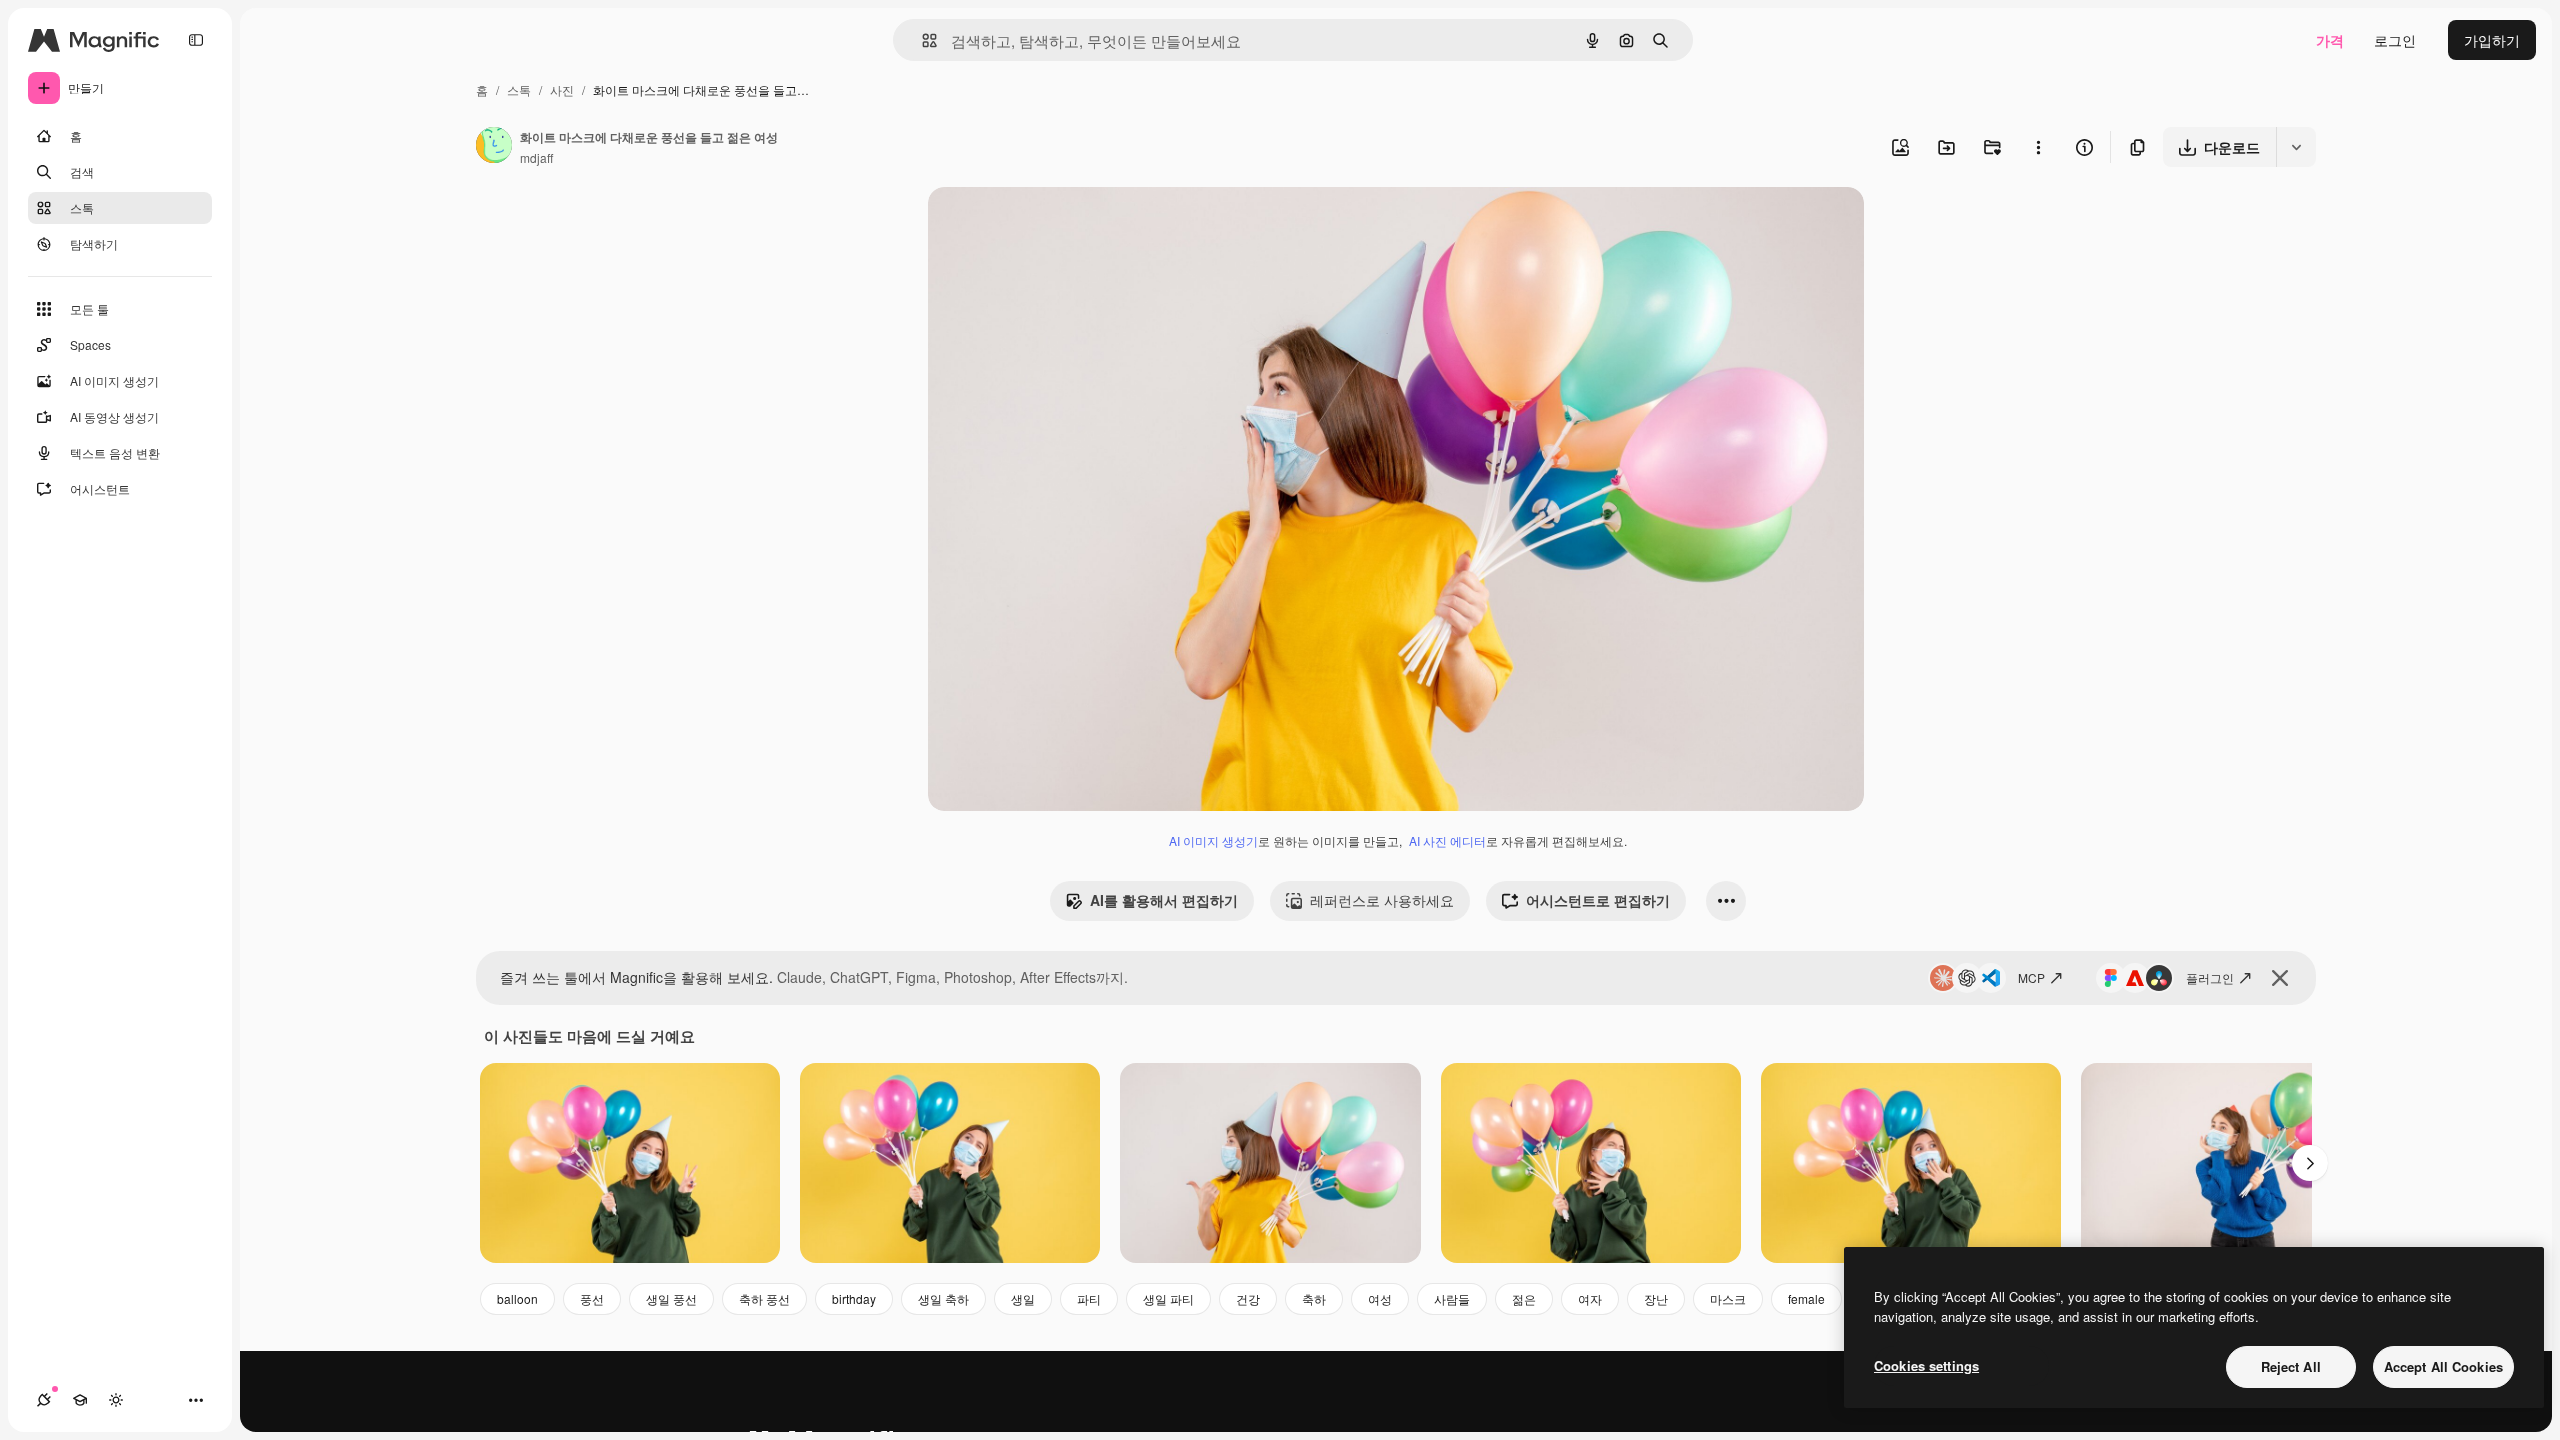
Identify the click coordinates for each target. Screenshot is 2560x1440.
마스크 (1728, 1298)
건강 (1248, 1298)
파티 (1089, 1298)
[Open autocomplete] (921, 40)
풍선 (592, 1298)
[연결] (44, 1400)
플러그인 (2210, 977)
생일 (1023, 1298)
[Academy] (80, 1400)
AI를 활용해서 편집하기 (1164, 900)
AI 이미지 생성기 (1213, 840)
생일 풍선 (671, 1298)
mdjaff (536, 157)
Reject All (2291, 1366)
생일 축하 (943, 1298)
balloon (517, 1298)
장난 (1656, 1298)
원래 (1043, 225)
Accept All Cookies (2443, 1366)
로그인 (2395, 40)
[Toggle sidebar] (196, 40)
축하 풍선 (764, 1298)
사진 (562, 89)
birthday (854, 1298)
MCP (2031, 977)
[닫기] (2280, 978)
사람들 (1452, 1298)
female (1806, 1298)
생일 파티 (1168, 1298)
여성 (1380, 1298)
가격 (2330, 40)
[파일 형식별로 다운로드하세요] (2296, 147)
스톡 (519, 89)
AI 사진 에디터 (1447, 840)
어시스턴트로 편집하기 (1598, 900)
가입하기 (2492, 40)
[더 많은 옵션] (2038, 147)
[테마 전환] (116, 1400)
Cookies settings (1926, 1365)
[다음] (2310, 1163)
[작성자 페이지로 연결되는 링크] (494, 147)
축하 (1314, 1298)
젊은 (1524, 1298)
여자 (1590, 1298)
